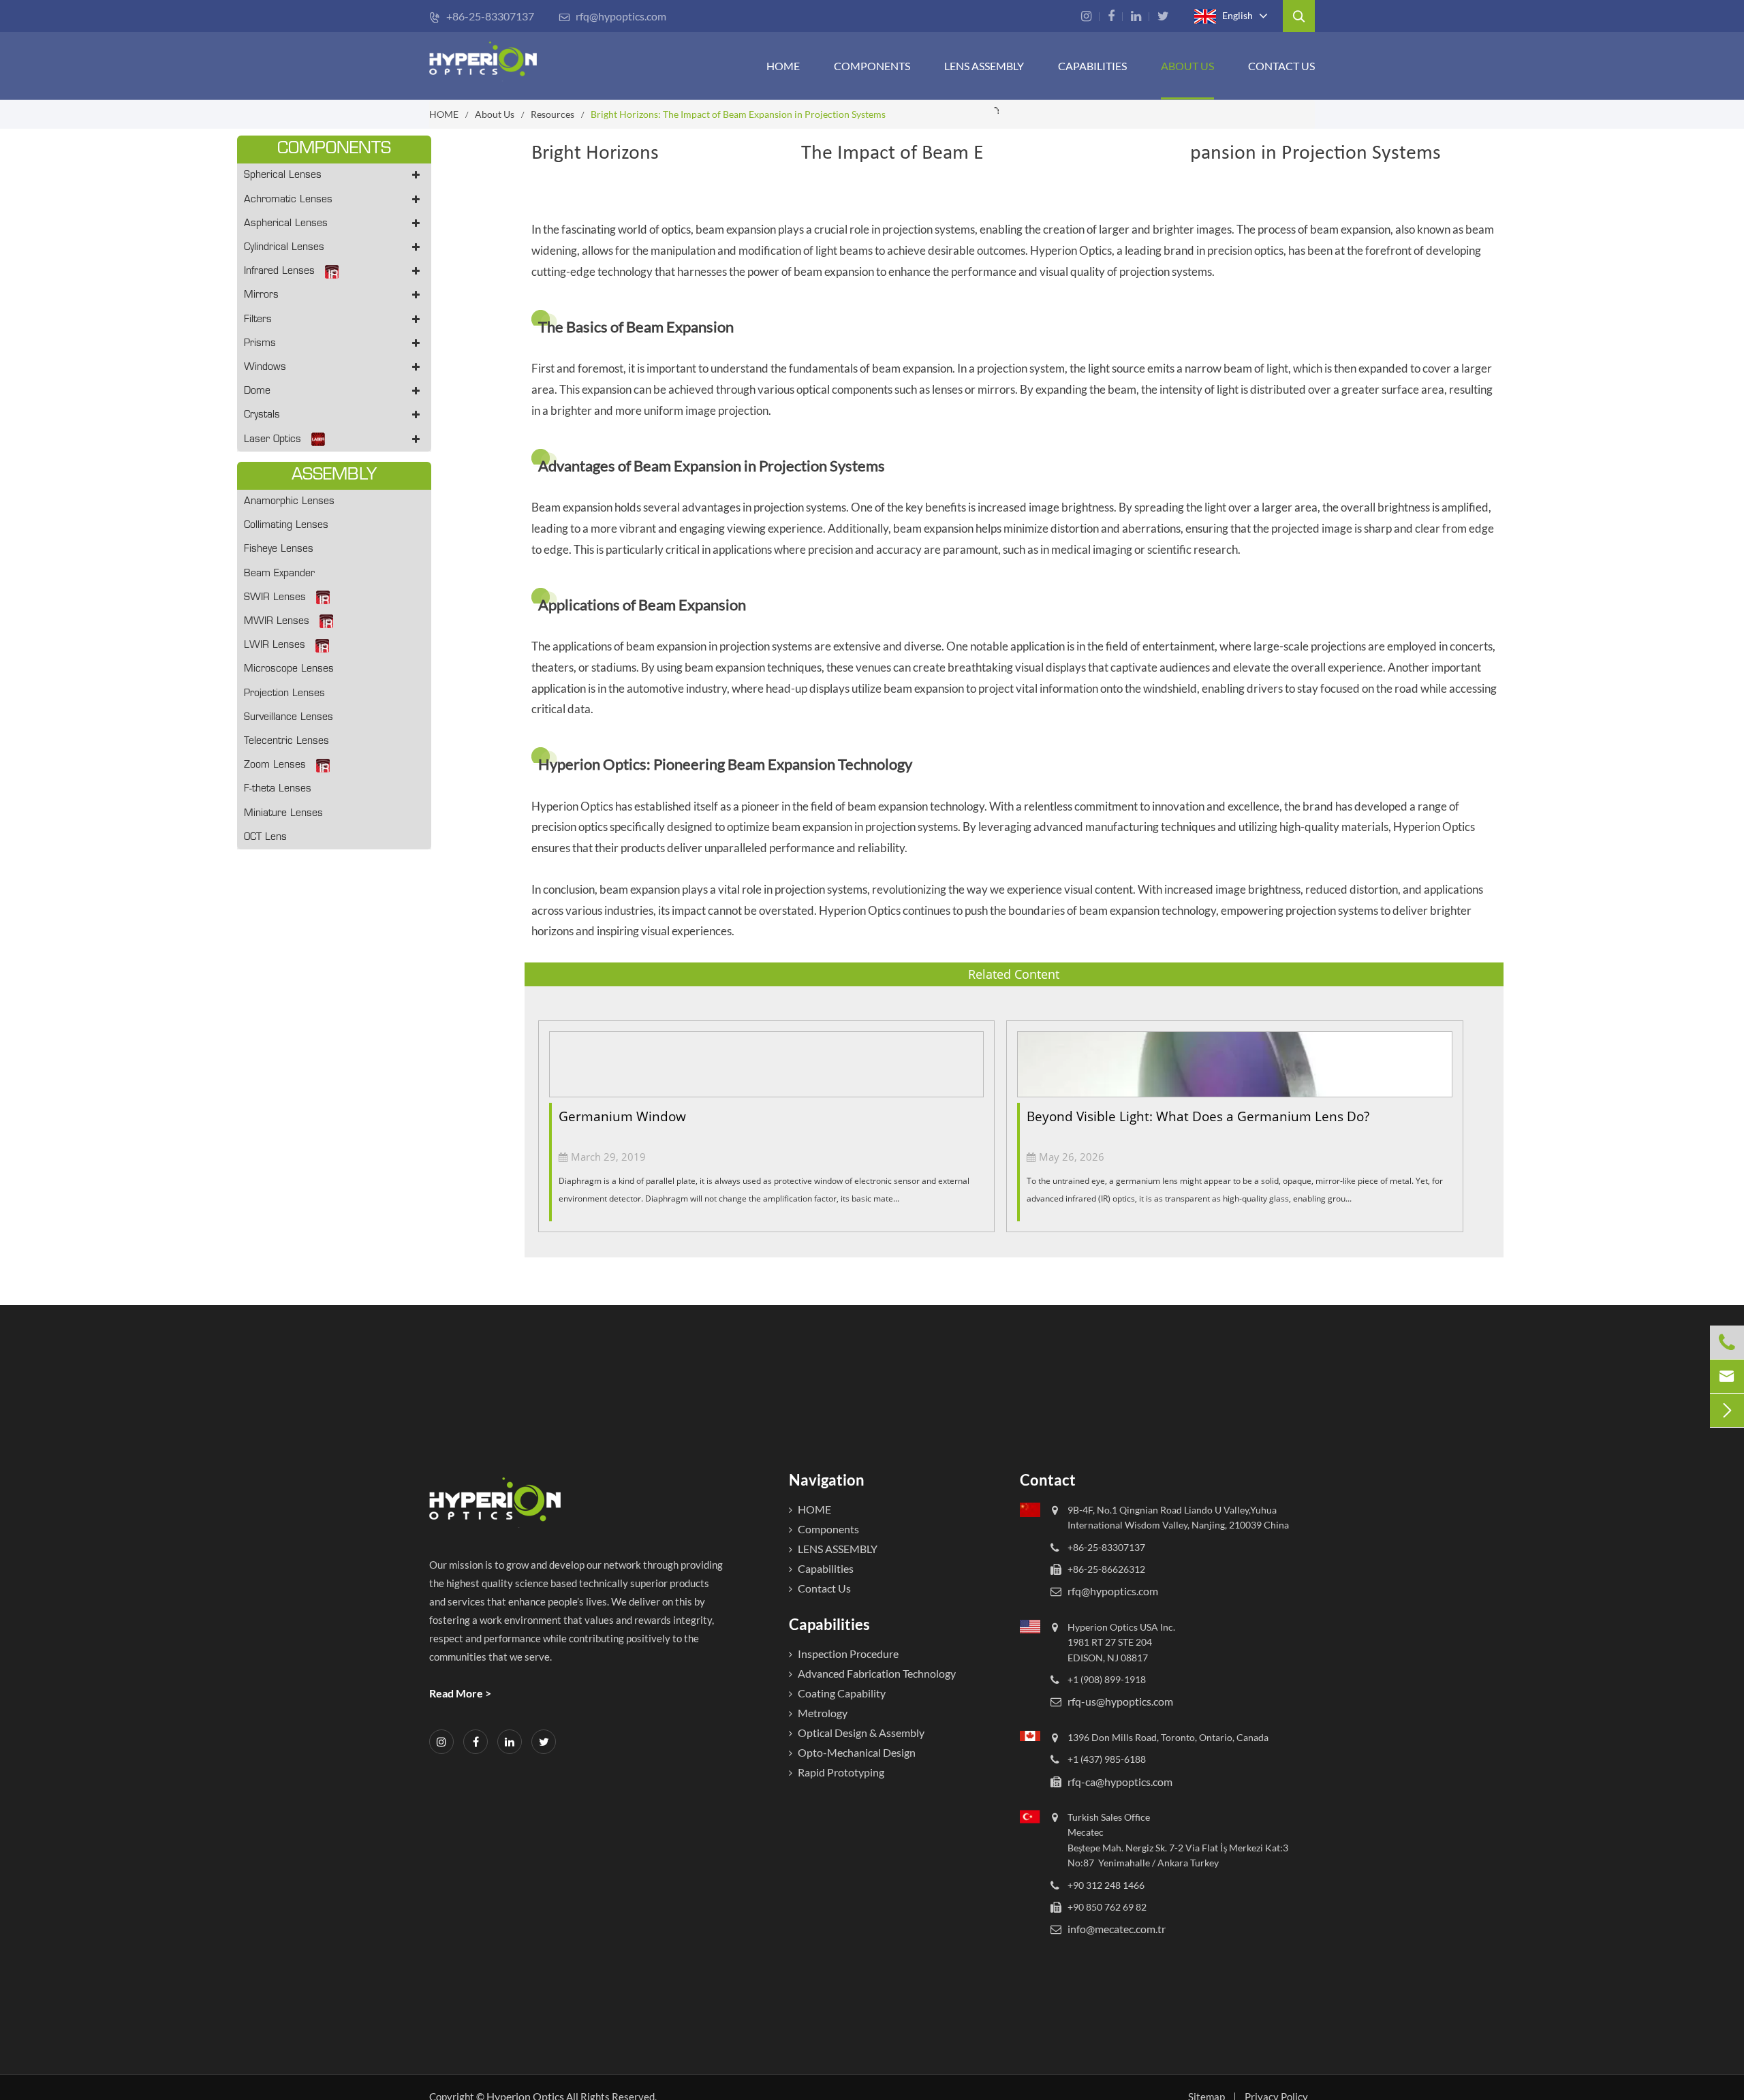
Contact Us (1281, 66)
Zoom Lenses (275, 765)
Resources (552, 114)
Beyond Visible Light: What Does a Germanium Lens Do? (1198, 1116)
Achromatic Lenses (288, 200)
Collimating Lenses (286, 526)
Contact (1048, 1480)
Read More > (460, 1693)
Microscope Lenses (289, 669)
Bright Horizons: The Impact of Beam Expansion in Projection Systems (738, 114)
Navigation (827, 1480)
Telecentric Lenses (286, 741)
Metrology (823, 1713)
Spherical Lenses (283, 175)
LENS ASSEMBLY (838, 1549)
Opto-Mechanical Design (857, 1752)
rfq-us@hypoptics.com (1120, 1702)
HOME (783, 66)
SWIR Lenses (275, 598)
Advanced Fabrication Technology (877, 1673)
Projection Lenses (284, 694)
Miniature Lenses (283, 814)
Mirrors (261, 295)
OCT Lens (265, 837)
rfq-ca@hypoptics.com (1120, 1782)
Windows (265, 367)
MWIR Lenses (277, 622)
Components (872, 66)
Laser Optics (272, 440)
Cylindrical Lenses (284, 248)
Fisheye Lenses (279, 549)
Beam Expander (279, 574)
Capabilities (1092, 66)
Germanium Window (622, 1116)
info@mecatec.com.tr (1117, 1929)
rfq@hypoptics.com (612, 16)
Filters (258, 320)
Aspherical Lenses (286, 224)
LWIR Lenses (275, 645)
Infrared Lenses (279, 271)
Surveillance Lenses (289, 718)
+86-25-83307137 (482, 16)
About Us (1187, 66)
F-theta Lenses (278, 789)
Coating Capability (842, 1693)
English (1236, 15)
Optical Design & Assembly (861, 1733)
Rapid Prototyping (841, 1772)
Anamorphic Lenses (289, 502)
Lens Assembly (984, 66)
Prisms (260, 344)
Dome (257, 391)
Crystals (262, 415)
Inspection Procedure (848, 1654)
